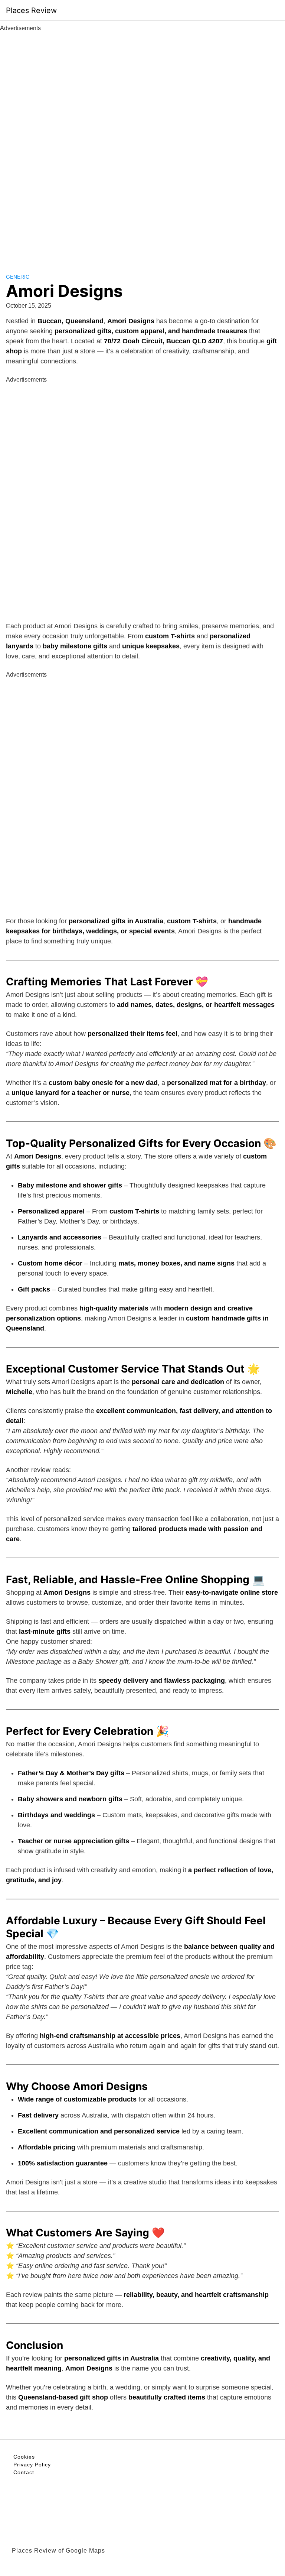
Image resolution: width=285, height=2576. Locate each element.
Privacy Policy (32, 2465)
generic (18, 277)
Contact (24, 2472)
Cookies (24, 2457)
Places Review (31, 10)
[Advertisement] (142, 144)
